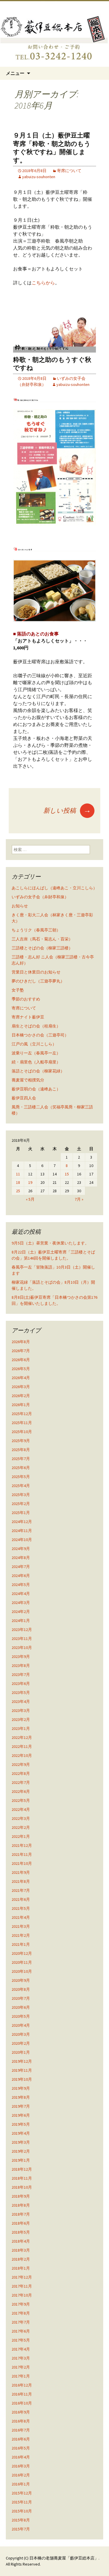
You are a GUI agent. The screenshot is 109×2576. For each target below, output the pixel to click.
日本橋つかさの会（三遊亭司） (40, 1035)
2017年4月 (21, 2349)
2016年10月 (22, 2403)
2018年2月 (21, 2259)
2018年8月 (21, 2205)
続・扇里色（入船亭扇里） (36, 1062)
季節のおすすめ (26, 999)
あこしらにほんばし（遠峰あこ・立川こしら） (54, 888)
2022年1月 (21, 1836)
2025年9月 (21, 1441)
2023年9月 (21, 1656)
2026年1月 (21, 1405)
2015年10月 (22, 2511)
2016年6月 (21, 2439)
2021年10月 (22, 1863)
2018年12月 (22, 2169)
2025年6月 (21, 1468)
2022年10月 (22, 1755)
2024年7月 (21, 1567)
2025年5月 (21, 1477)
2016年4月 (21, 2457)
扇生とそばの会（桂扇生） (36, 1026)
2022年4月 (21, 1809)
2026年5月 (21, 1369)
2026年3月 (21, 1387)
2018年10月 (22, 2187)
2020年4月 (21, 2025)
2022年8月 (21, 1773)
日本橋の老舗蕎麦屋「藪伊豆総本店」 (64, 2558)
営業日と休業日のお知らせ (36, 972)
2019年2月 (21, 2151)
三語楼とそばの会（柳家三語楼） (42, 948)
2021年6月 (21, 1899)
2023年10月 (22, 1648)
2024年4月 (21, 1594)
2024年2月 (21, 1612)
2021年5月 (21, 1908)
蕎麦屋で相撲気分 (28, 1080)
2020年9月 (21, 1980)
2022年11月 (22, 1746)
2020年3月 (21, 2034)
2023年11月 (22, 1639)
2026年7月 (21, 1351)
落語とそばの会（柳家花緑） (38, 1071)
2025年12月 (22, 1414)
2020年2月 (21, 2043)
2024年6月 (21, 1576)
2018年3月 (21, 2250)
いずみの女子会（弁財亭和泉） (40, 897)
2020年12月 (22, 1953)
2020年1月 (21, 2052)
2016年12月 (22, 2385)
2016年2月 (21, 2475)
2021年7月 (21, 1890)
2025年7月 (21, 1459)
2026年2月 (21, 1396)
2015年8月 (21, 2520)
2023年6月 (21, 1683)
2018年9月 (21, 2196)
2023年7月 (21, 1674)
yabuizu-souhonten (39, 177)
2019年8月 (21, 2097)
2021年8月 (21, 1881)
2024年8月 (21, 1558)
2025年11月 (22, 1423)
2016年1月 (21, 2484)
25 (18, 1191)
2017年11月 (22, 2286)
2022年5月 (21, 1800)
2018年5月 (21, 2232)
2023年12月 (22, 1630)
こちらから (43, 283)
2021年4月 (21, 1917)
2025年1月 (21, 1513)
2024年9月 (21, 1549)
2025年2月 (21, 1504)
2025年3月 (21, 1495)
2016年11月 (22, 2394)
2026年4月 (21, 1378)
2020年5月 (21, 2016)
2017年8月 (21, 2313)
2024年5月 (21, 1585)
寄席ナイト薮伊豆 (28, 1017)
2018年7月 (21, 2214)
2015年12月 (22, 2493)
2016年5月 (21, 2448)
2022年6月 (21, 1791)
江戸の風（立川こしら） (34, 1044)
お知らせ (20, 906)
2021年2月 (21, 1935)
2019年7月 (21, 2106)
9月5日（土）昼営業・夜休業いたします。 (50, 1243)
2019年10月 (22, 2079)
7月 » (79, 1199)
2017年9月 (21, 2304)
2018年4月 (21, 2241)
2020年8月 (21, 1989)
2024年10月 (22, 1540)
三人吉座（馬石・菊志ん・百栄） (42, 939)
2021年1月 (21, 1944)
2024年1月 (21, 1621)
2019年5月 (21, 2124)
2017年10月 (22, 2295)
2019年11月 (22, 2070)
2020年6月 (21, 2007)
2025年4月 (21, 1486)
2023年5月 (21, 1692)
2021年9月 (21, 1872)
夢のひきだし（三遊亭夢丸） (38, 981)
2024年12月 (22, 1522)
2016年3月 (21, 2466)
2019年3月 (21, 2142)
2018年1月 (21, 2268)
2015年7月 (21, 2529)
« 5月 (30, 1199)
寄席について (69, 171)
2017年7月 (21, 2322)
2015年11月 (22, 2502)
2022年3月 (21, 1818)
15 (67, 1174)
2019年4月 (21, 2133)
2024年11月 (22, 1531)
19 (30, 1182)
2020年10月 (22, 1971)
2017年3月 (21, 2358)
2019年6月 (21, 2115)
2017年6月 (21, 2331)
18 (18, 1182)
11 (18, 1174)
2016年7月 (21, 2430)
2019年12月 (22, 2061)
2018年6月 (21, 2223)
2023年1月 (21, 1728)
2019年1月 (21, 2160)
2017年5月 (21, 2340)
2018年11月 (22, 2178)
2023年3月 (21, 1710)
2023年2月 (21, 1719)
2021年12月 (22, 1845)
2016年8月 (21, 2421)
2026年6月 (21, 1360)
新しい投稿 (67, 810)
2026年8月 (21, 1342)
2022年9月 (21, 1764)
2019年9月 (21, 2088)
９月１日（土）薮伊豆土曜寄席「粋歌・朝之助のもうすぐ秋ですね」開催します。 (52, 148)
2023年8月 (21, 1665)
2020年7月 (21, 1998)
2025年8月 (21, 1450)
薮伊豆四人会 (24, 1098)
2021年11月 (22, 1854)
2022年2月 (21, 1827)
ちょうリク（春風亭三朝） (36, 930)
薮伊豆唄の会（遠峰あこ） (36, 1089)
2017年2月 (21, 2367)
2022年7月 (21, 1782)
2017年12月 (22, 2277)
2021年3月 (21, 1926)
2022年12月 (22, 1737)
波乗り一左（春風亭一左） (36, 1053)
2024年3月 (21, 1603)
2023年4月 (21, 1701)
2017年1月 (21, 2376)
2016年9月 (21, 2412)
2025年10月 (22, 1432)
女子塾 (18, 990)
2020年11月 (22, 1962)
